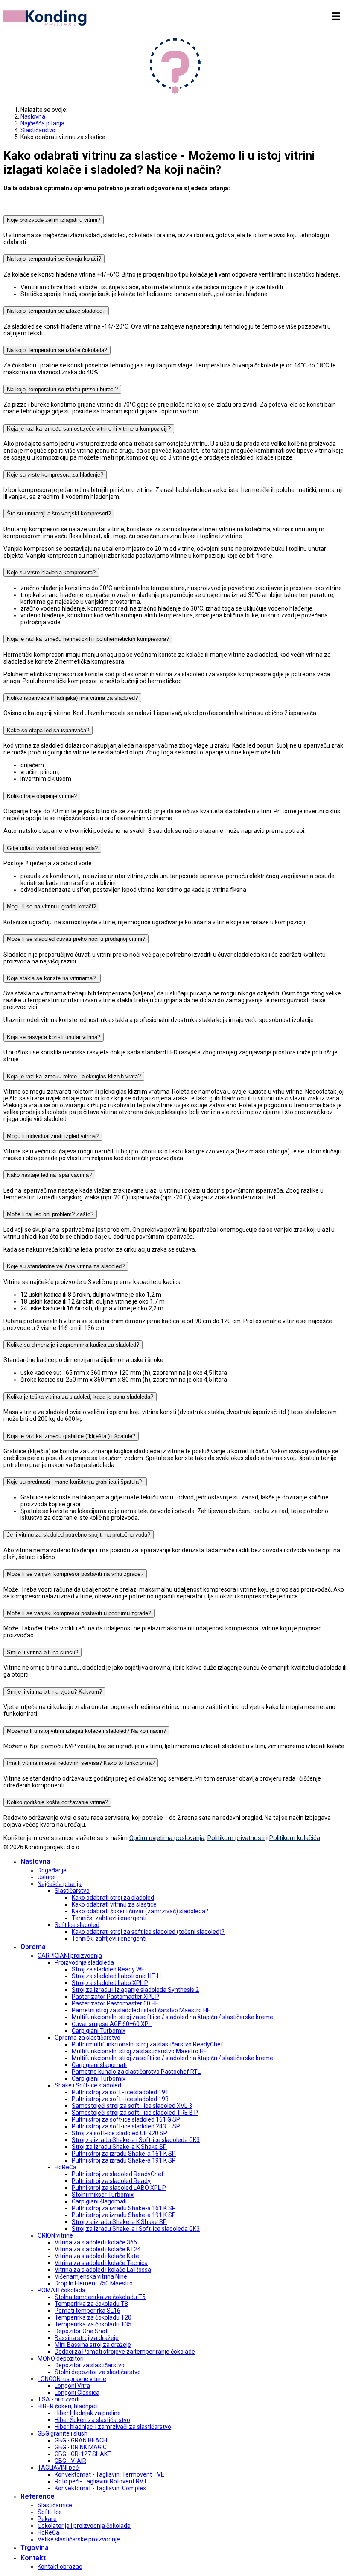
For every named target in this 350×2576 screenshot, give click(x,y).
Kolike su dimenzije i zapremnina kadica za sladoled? (73, 1345)
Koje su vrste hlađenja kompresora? (51, 572)
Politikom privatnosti (236, 1838)
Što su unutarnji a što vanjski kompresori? (59, 514)
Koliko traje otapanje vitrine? (42, 796)
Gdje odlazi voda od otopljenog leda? (52, 848)
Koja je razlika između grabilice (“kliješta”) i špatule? (71, 1436)
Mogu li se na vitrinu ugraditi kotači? (51, 907)
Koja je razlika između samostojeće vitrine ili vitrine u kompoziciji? (89, 429)
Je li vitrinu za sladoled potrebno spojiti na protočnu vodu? (79, 1535)
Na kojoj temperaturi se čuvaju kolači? (54, 259)
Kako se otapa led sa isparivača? (48, 730)
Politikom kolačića (295, 1838)
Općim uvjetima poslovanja (167, 1838)
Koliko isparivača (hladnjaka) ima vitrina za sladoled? (72, 698)
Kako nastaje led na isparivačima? (49, 1175)
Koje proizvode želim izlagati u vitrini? (54, 220)
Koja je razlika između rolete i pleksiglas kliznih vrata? (74, 1076)
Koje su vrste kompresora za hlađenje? (55, 475)
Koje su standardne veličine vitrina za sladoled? (66, 1266)
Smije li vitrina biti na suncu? (42, 1652)
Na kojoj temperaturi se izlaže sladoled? (56, 311)
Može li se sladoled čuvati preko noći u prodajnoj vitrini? (76, 939)
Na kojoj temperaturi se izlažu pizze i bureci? (62, 389)
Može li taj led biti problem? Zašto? (50, 1214)
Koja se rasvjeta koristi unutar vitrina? (54, 1037)
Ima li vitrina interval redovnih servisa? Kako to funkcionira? (81, 1763)
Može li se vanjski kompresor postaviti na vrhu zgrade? (75, 1574)
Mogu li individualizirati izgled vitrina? (53, 1136)
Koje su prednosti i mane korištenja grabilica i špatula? (75, 1482)
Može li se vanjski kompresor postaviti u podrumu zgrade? (79, 1613)
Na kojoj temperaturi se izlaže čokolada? (57, 350)
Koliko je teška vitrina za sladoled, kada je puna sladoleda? (80, 1397)
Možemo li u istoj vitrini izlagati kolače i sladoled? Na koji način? (86, 1731)
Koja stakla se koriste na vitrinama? (52, 978)
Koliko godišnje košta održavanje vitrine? (57, 1802)
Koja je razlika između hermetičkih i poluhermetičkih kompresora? (88, 639)
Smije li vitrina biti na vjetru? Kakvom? (54, 1692)
